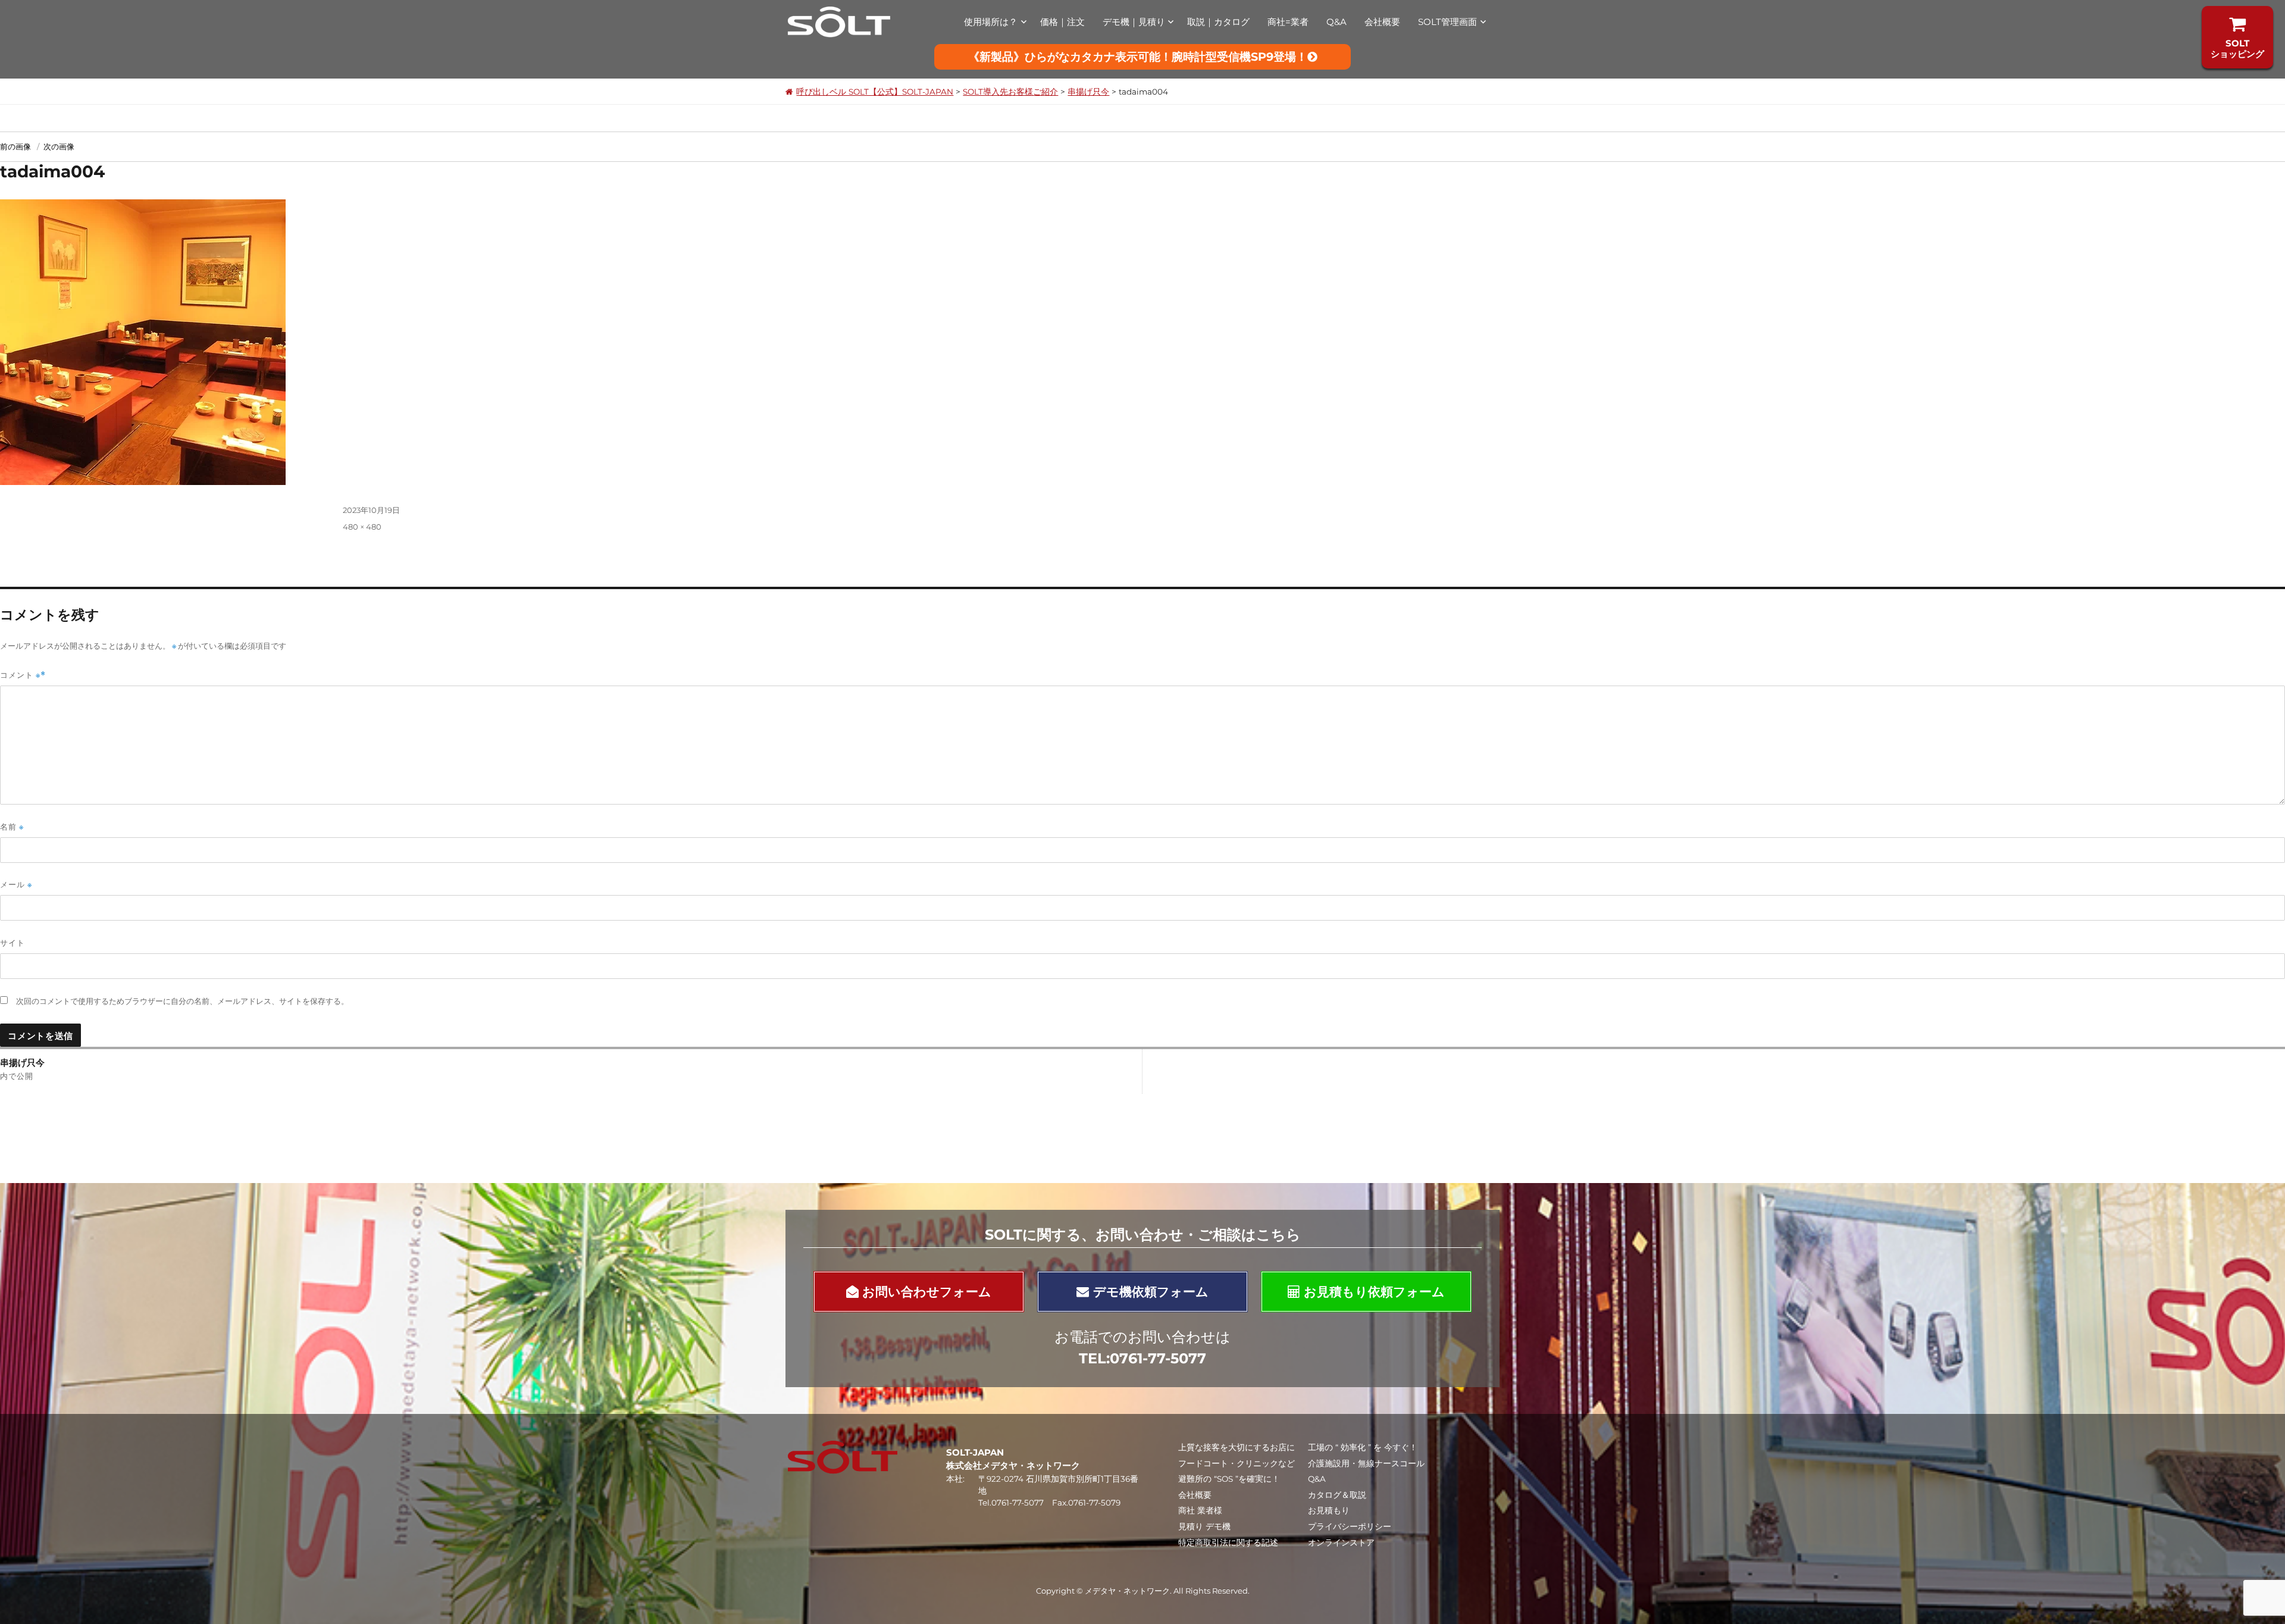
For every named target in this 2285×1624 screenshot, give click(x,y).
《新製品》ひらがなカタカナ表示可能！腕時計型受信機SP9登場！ (1138, 57)
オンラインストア (1341, 1542)
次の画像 (59, 146)
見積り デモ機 (1204, 1526)
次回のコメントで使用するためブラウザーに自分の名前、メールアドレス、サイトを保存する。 (182, 1001)
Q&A (1336, 22)
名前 (12, 827)
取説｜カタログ (1218, 22)
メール (16, 885)
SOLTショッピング (2237, 48)
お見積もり (1329, 1510)
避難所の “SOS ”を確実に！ (1229, 1479)
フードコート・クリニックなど (1237, 1463)
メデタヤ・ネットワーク (1127, 1591)
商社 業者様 (1200, 1510)
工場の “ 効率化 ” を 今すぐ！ (1363, 1447)
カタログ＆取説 (1337, 1495)
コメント (20, 675)
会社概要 (1382, 22)
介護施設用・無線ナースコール (1366, 1463)
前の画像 (15, 146)
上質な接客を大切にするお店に (1237, 1447)
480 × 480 (362, 527)
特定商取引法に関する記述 (1228, 1542)
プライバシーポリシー (1350, 1526)
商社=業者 (1288, 22)
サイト (12, 943)
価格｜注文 (1062, 22)
